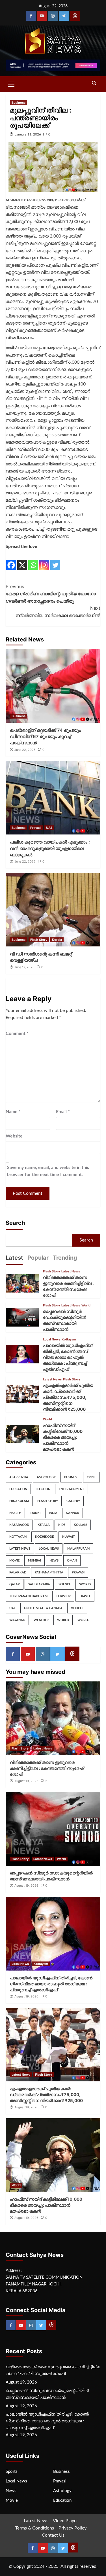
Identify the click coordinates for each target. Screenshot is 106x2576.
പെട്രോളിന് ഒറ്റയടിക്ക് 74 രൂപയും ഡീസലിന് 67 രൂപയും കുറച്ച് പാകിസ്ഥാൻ (45, 737)
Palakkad (18, 1572)
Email (63, 1112)
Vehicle (77, 1608)
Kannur (73, 1513)
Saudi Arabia (39, 1584)
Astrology (46, 1477)
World (86, 1305)
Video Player (65, 2521)
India (53, 1513)
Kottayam (69, 1339)
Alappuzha (19, 1477)
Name (13, 1112)
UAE (49, 828)
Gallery (73, 1501)
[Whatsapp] (33, 561)
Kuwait (69, 1537)
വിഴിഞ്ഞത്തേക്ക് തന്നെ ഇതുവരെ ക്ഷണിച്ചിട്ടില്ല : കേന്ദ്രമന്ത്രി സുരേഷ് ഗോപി (47, 1768)
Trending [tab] (65, 1258)
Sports (85, 1584)
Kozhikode (44, 1537)
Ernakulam (19, 1501)
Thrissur (63, 1596)
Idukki (35, 1513)
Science (65, 1584)
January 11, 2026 (28, 134)
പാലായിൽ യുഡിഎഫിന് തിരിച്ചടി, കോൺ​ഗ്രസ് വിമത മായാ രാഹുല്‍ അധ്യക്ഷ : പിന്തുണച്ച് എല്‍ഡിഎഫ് (68, 1357)
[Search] (94, 83)
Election (43, 1489)
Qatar (15, 1584)
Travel (85, 1596)
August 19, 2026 (26, 1781)
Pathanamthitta (49, 1572)
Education (18, 1489)
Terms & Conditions (35, 2528)
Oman (72, 1561)
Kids (62, 1525)
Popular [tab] (38, 1258)
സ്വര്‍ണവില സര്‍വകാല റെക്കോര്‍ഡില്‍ (58, 612)
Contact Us (53, 2535)
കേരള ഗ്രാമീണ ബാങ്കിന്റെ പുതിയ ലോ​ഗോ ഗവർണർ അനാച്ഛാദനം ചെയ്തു (51, 594)
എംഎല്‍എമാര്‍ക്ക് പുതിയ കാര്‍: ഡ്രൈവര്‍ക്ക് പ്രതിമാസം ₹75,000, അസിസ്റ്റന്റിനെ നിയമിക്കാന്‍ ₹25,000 (68, 1397)
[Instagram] (53, 16)
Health (15, 1513)
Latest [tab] (14, 1258)
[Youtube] (42, 16)
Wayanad (17, 1620)
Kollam (80, 1525)
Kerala (57, 940)
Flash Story (39, 940)
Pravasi (36, 828)
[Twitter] (64, 16)
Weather (41, 1620)
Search (15, 1223)
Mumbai (34, 1561)
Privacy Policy (73, 2528)
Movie (14, 1561)
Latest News (71, 1271)
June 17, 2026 (24, 967)
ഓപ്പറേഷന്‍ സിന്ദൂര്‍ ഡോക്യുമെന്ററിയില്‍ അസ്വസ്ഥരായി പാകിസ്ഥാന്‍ (47, 2394)
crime (91, 1477)
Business (19, 103)
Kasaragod (19, 1525)
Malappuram (78, 1549)
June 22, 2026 (25, 750)
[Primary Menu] (11, 83)
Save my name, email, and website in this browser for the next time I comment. (48, 1171)
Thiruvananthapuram (28, 1596)
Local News (52, 1339)
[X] (22, 561)
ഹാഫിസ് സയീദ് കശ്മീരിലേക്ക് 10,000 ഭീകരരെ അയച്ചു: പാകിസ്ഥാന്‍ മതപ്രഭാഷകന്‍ (63, 1437)
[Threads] (75, 16)
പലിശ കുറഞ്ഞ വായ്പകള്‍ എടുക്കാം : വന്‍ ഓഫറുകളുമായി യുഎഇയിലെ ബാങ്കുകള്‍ (50, 848)
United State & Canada (43, 1608)
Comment (17, 1033)
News (54, 1561)
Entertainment (72, 1489)
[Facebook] (31, 16)
